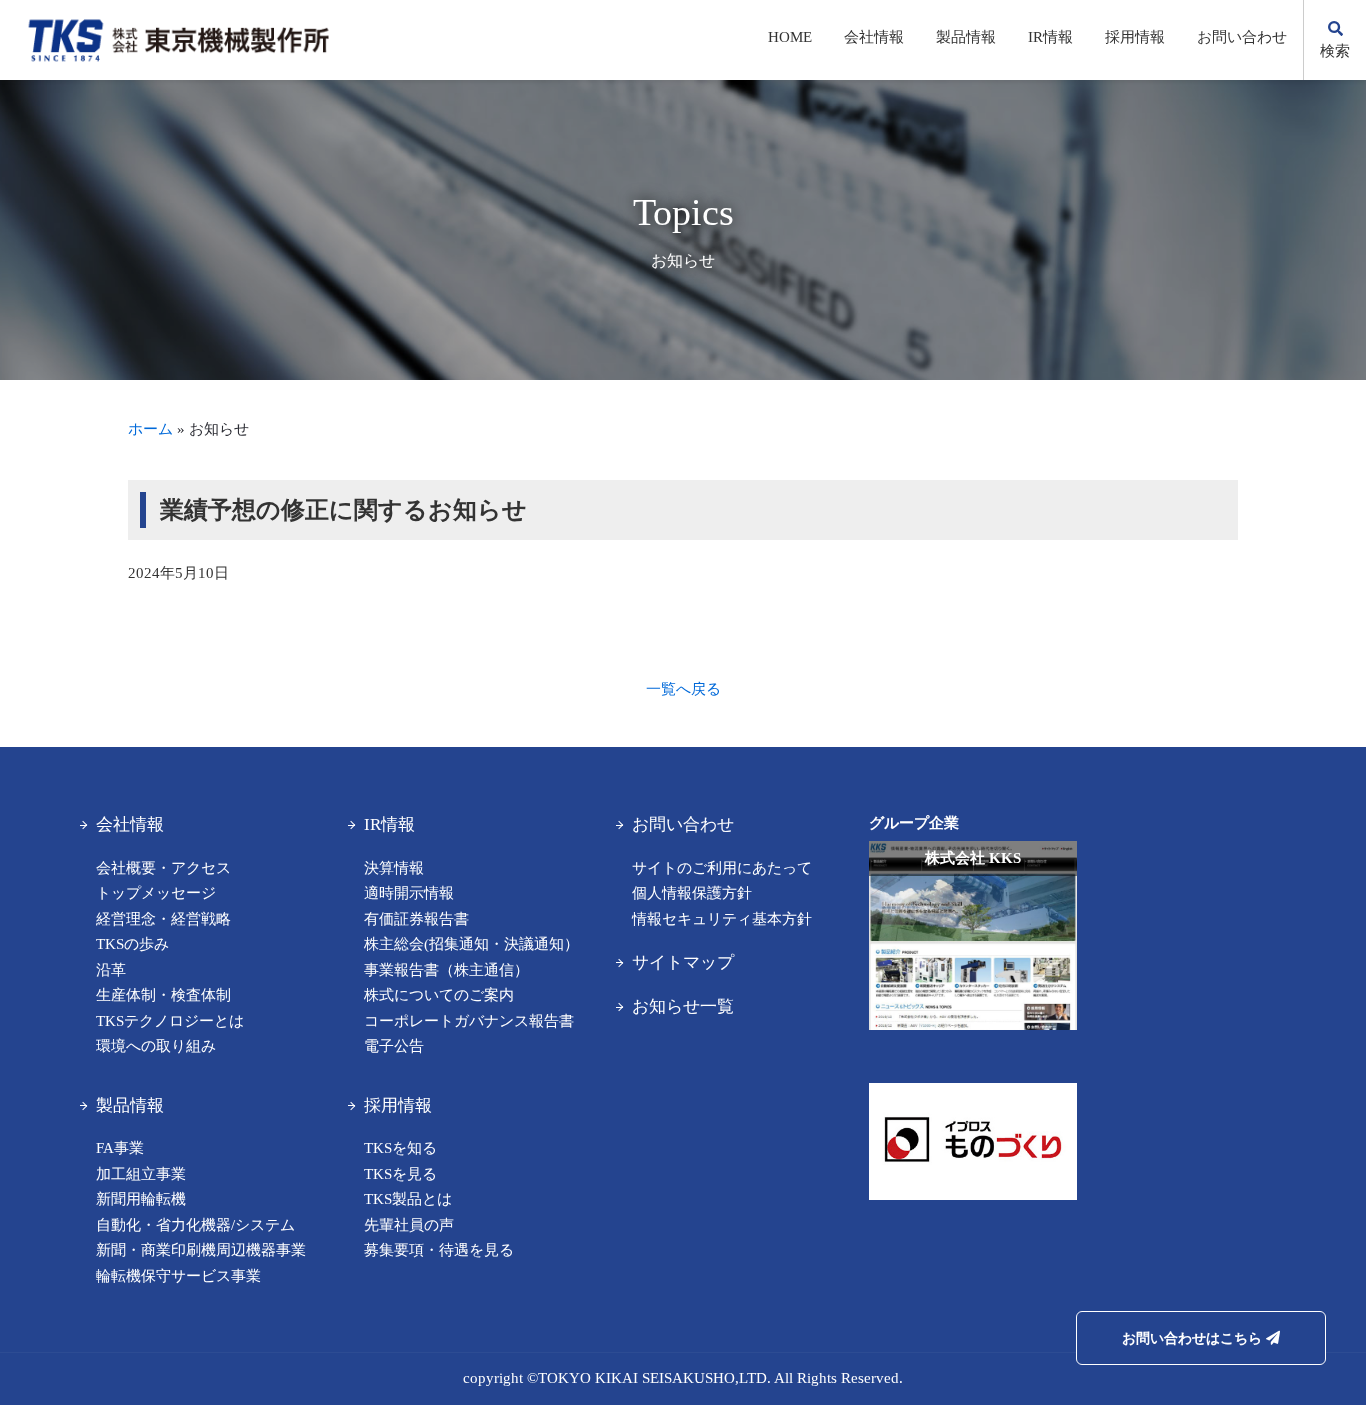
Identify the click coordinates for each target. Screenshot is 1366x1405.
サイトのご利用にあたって (722, 868)
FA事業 (120, 1148)
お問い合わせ (1242, 37)
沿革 (111, 970)
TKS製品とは (408, 1199)
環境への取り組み (156, 1046)
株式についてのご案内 (439, 995)
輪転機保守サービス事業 (178, 1276)
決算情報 (394, 868)
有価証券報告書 (416, 919)
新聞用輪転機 (141, 1199)
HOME (790, 37)
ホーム (150, 429)
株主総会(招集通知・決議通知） (471, 944)
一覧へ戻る (683, 689)
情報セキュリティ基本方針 (722, 919)
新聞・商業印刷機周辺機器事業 (201, 1250)
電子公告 (394, 1046)
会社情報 (874, 37)
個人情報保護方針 (692, 893)
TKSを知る (400, 1148)
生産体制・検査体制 (163, 995)
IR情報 (1050, 37)
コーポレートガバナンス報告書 (469, 1021)
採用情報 (1135, 37)
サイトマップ (683, 962)
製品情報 (966, 37)
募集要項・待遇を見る (439, 1250)
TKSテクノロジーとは (170, 1021)
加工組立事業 (141, 1174)
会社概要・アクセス (163, 868)
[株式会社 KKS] (973, 1041)
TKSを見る (400, 1174)
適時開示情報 (409, 893)
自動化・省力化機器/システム (195, 1225)
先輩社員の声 (409, 1225)
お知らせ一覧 (683, 1006)
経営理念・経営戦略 (163, 919)
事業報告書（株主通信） (446, 970)
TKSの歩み (132, 944)
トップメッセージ (156, 893)
